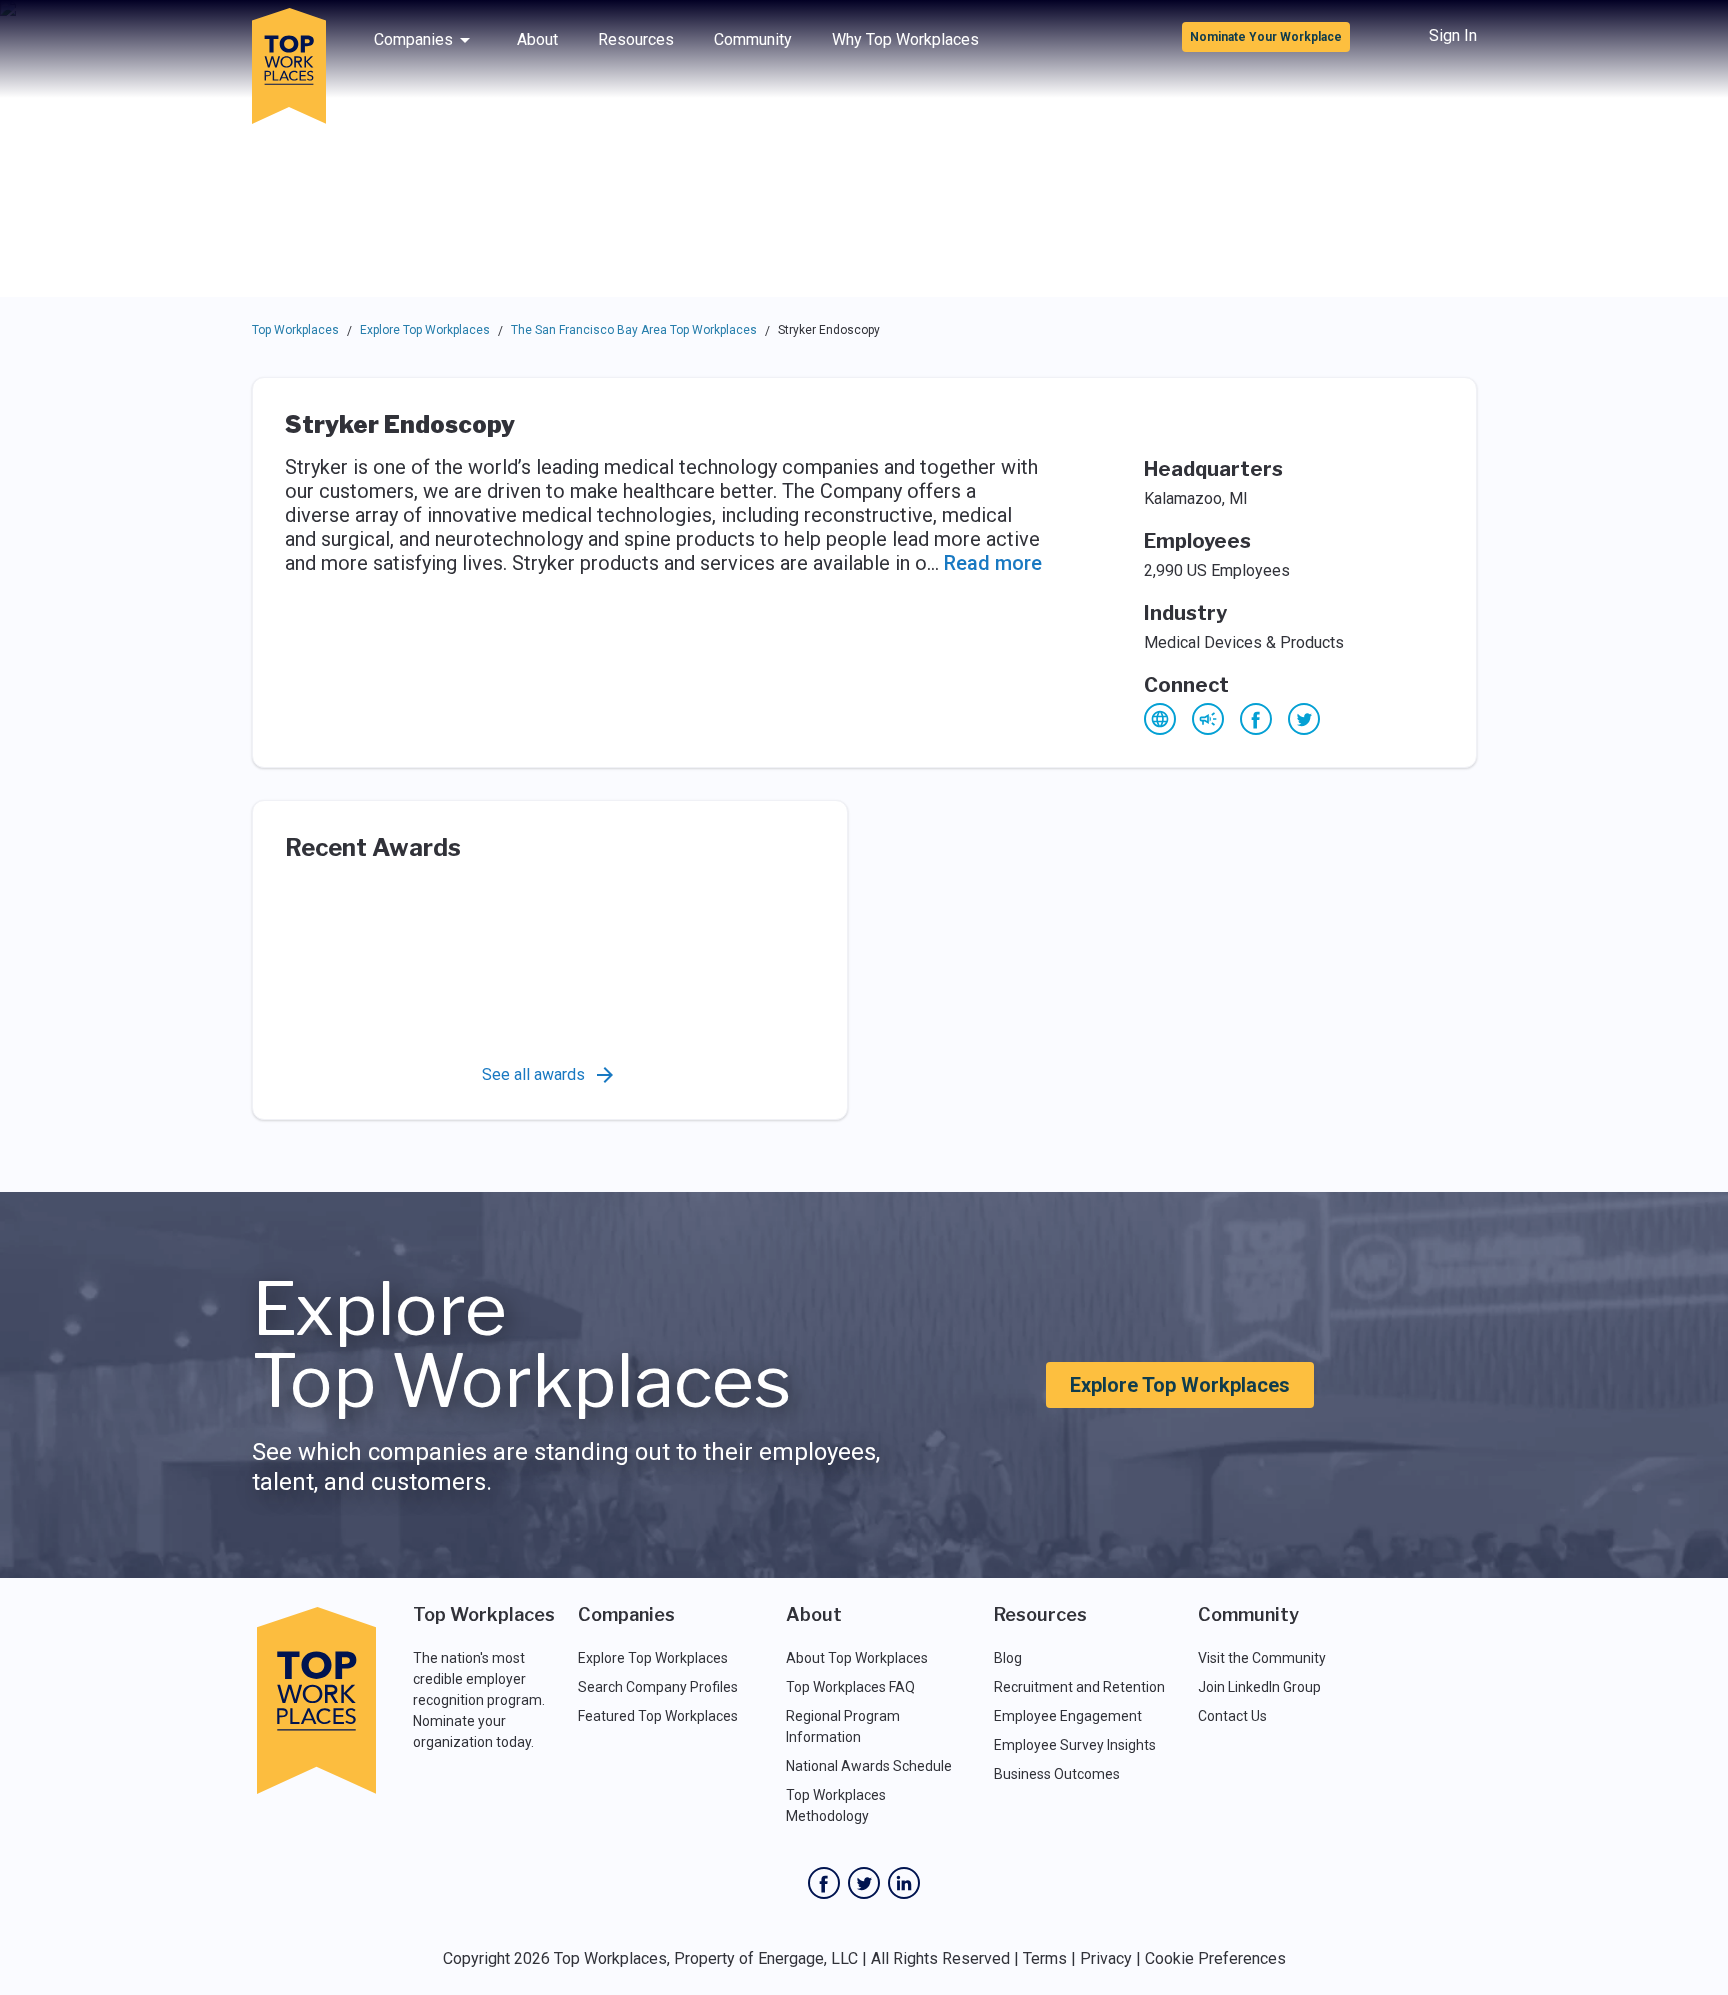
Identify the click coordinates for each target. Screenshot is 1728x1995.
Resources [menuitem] (636, 39)
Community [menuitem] (753, 39)
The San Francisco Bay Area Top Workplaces (634, 330)
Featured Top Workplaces (658, 1716)
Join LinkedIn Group (1259, 1687)
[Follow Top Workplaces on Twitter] (864, 1883)
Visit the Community (1262, 1658)
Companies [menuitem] (413, 39)
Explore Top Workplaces (425, 330)
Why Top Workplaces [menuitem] (905, 39)
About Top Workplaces (857, 1658)
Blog (1008, 1658)
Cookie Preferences (1215, 1958)
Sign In (1453, 35)
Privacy (1106, 1958)
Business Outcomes (1057, 1774)
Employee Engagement (1068, 1716)
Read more (993, 563)
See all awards (533, 1074)
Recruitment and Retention (1079, 1687)
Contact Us (1232, 1716)
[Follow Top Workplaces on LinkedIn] (904, 1883)
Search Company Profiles (658, 1687)
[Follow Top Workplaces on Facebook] (824, 1883)
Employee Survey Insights (1075, 1745)
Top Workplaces (295, 330)
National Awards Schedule (869, 1766)
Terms (1045, 1958)
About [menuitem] (537, 39)
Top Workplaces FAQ (850, 1687)
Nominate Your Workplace (1266, 37)
